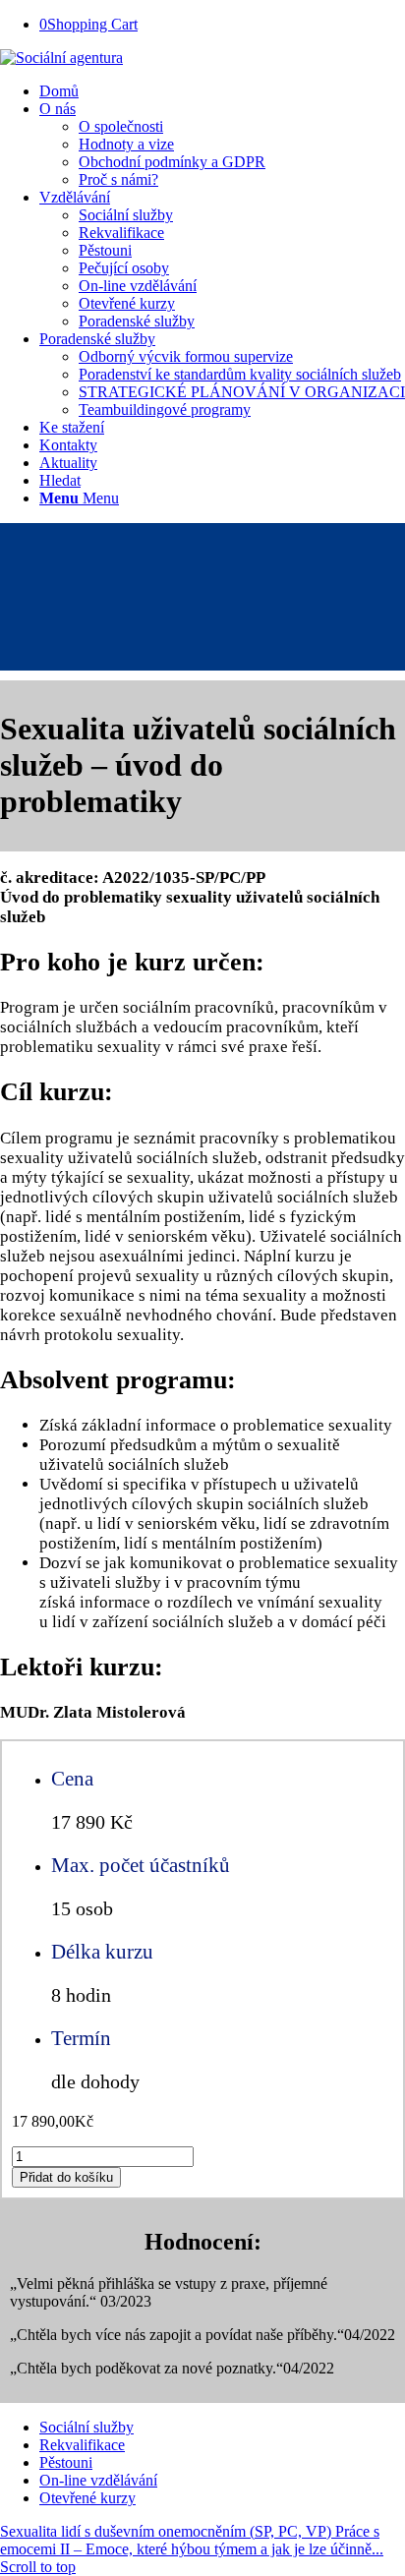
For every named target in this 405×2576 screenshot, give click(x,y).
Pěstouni (66, 2462)
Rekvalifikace (82, 2445)
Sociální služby (87, 2427)
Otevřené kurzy (87, 2498)
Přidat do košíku (66, 2177)
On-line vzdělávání (98, 2480)
